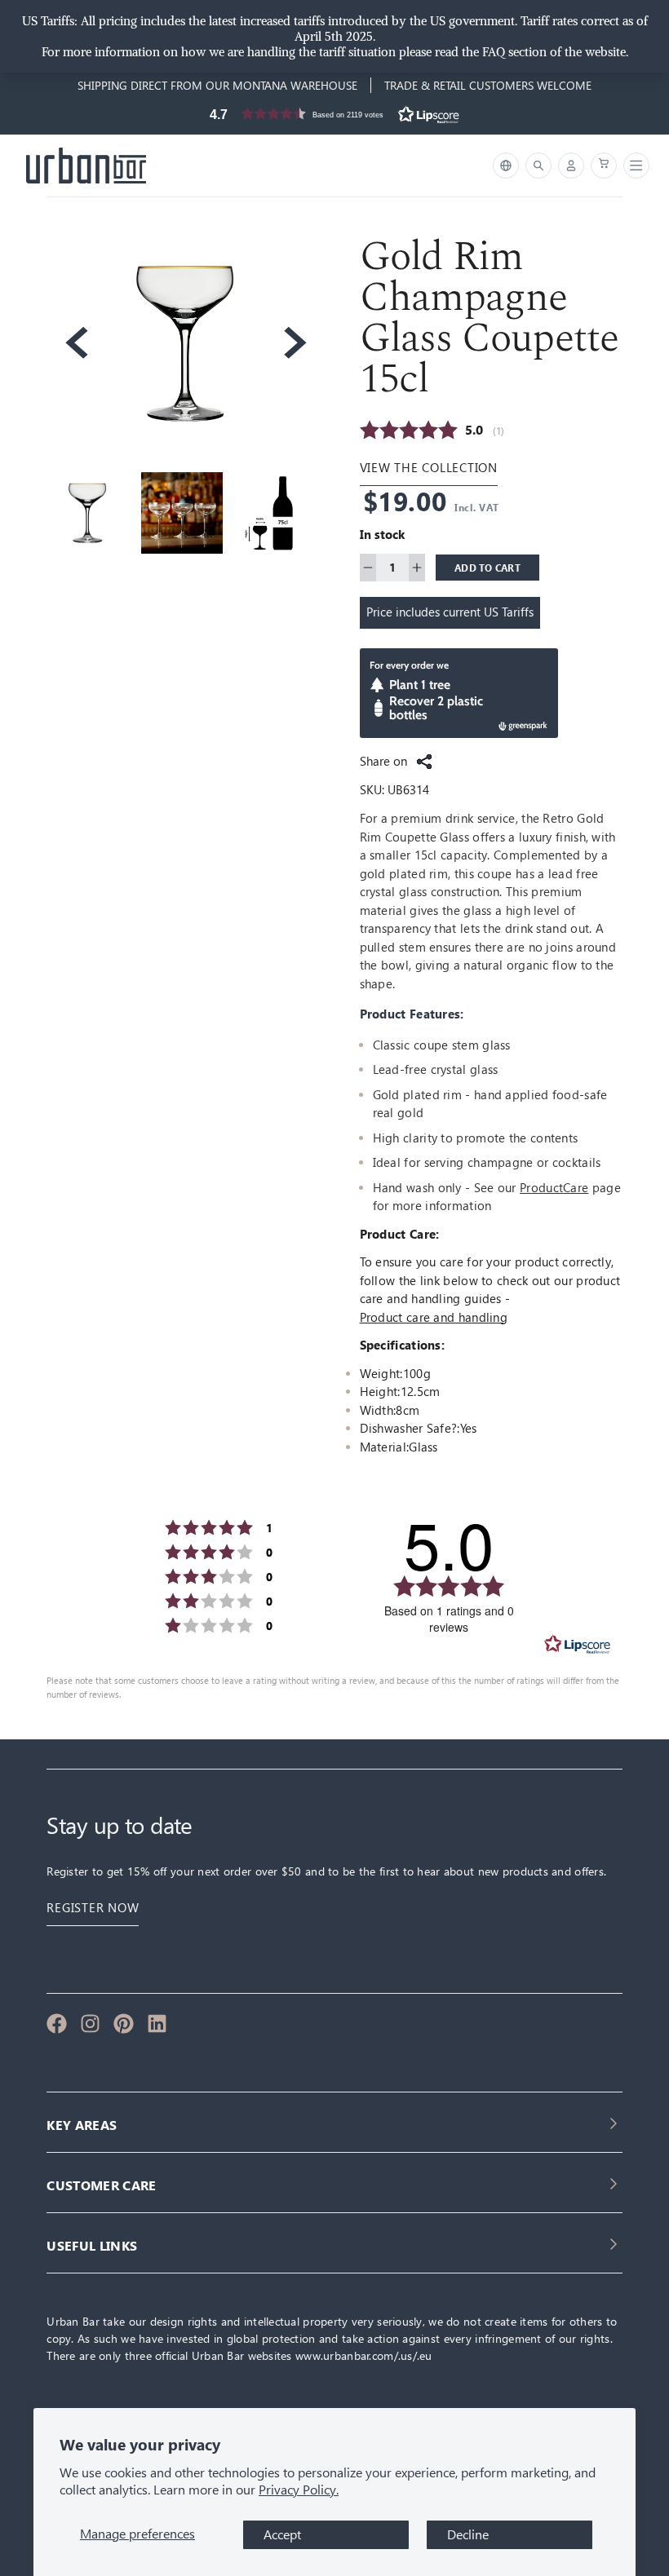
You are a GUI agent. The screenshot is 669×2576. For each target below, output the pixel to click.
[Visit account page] (571, 166)
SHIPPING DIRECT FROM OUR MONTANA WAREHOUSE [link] (217, 85)
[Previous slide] (75, 342)
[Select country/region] (506, 166)
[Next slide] (294, 342)
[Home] (86, 166)
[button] (334, 118)
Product (541, 1188)
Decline (468, 2535)
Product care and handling (434, 1317)
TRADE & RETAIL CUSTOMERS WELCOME (488, 85)
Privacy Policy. (299, 2490)
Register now (93, 1908)
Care (576, 1188)
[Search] (538, 166)
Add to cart (487, 568)
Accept (282, 2535)
